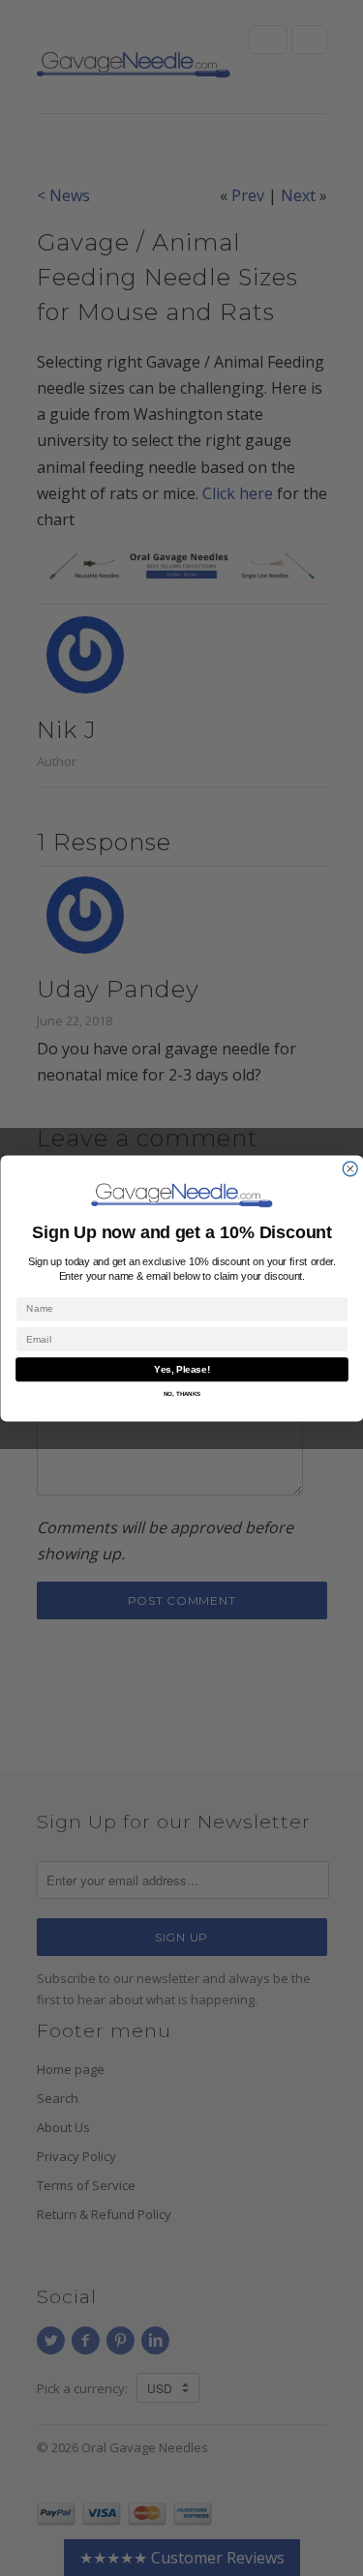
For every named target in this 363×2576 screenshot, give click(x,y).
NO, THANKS (181, 1393)
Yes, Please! (182, 1369)
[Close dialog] (350, 1168)
